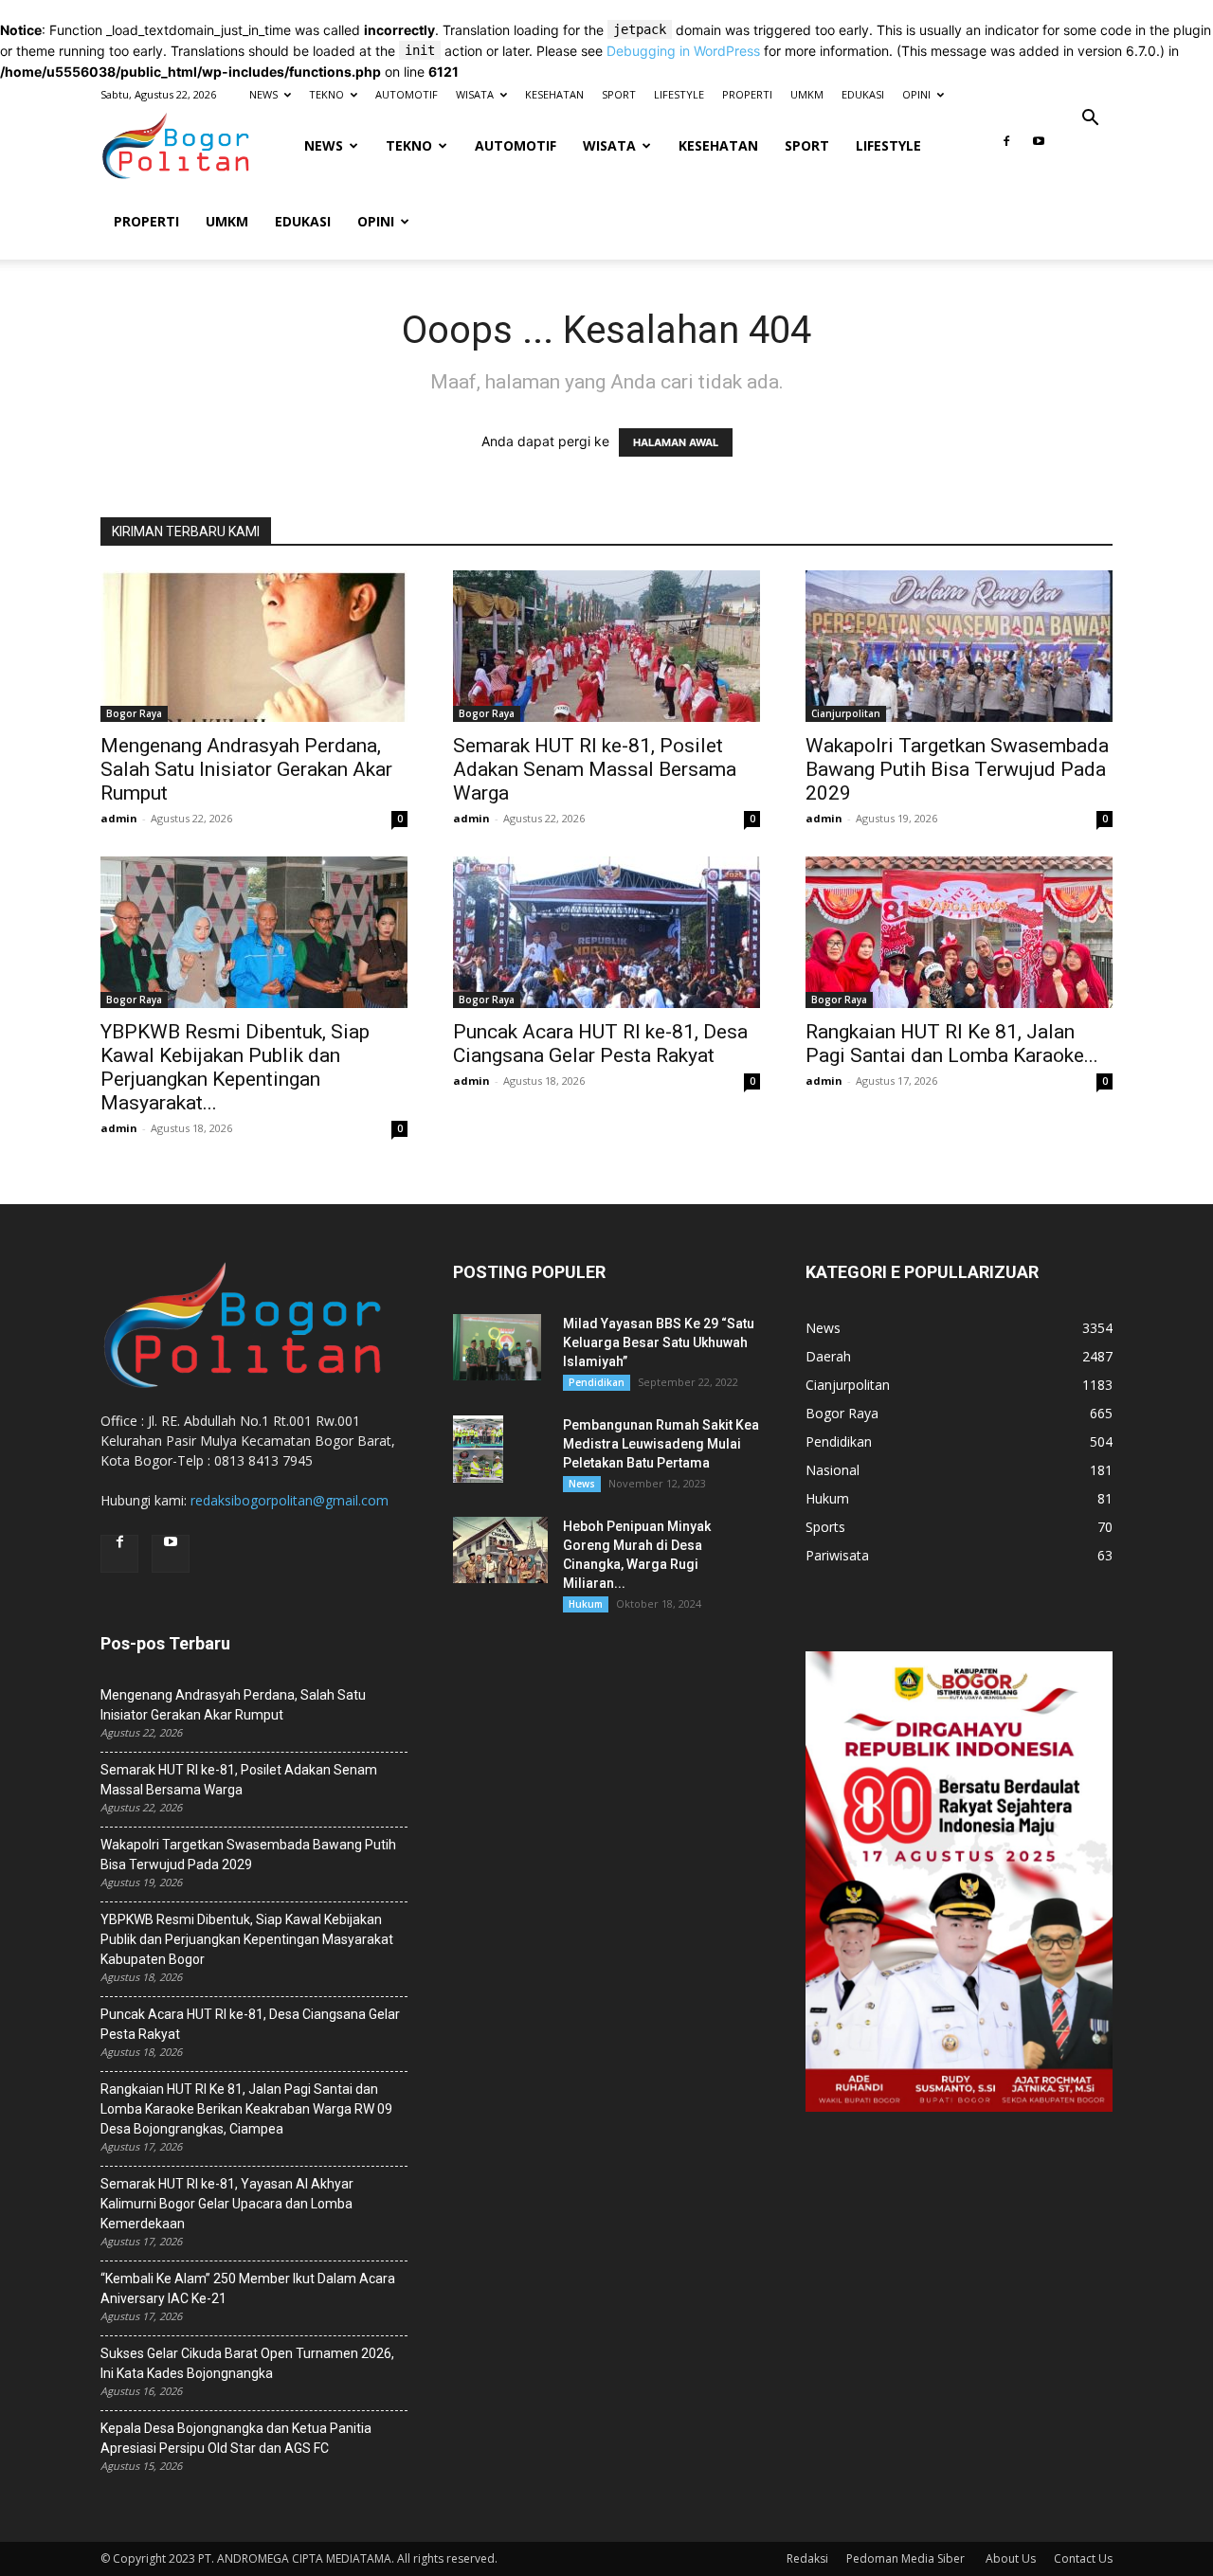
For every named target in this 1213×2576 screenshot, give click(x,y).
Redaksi (807, 2558)
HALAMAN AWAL (676, 442)
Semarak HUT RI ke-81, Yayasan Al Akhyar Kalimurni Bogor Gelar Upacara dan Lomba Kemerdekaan (227, 2204)
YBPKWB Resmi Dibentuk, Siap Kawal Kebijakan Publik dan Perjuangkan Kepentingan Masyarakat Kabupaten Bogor (247, 1939)
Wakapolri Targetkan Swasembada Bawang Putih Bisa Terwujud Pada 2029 (957, 769)
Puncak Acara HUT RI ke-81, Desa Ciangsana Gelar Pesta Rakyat (600, 1044)
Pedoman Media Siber (907, 2558)
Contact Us (1083, 2558)
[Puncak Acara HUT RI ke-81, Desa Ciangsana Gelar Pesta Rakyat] (606, 932)
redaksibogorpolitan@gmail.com (290, 1500)
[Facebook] (1006, 147)
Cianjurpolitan (846, 713)
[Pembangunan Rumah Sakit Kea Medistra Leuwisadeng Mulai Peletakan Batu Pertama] (478, 1449)
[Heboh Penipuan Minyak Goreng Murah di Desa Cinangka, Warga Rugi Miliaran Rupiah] (500, 1550)
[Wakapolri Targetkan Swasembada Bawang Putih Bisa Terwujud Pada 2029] (959, 646)
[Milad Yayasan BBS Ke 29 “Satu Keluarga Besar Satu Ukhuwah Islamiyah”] (497, 1347)
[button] (1090, 120)
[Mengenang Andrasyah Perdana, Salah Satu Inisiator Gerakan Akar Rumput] (254, 646)
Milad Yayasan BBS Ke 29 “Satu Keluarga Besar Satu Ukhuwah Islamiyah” (659, 1342)
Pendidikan (597, 1382)
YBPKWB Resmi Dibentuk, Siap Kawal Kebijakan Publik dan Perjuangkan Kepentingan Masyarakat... (235, 1067)
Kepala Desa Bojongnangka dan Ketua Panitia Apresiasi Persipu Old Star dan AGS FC (236, 2438)
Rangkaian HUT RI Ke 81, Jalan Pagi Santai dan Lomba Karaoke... (952, 1044)
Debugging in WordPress (683, 51)
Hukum (586, 1604)
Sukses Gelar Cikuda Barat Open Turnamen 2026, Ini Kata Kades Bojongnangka (247, 2363)
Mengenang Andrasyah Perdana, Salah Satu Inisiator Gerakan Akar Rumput (246, 769)
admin (119, 818)
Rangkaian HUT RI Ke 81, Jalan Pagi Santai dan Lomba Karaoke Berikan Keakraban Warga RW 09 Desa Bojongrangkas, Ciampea (246, 2109)
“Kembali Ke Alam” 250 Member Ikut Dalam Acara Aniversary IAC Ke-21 (248, 2288)
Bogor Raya (134, 713)
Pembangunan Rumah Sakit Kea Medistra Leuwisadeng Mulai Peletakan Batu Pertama (661, 1444)
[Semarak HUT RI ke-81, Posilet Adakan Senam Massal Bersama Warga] (606, 646)
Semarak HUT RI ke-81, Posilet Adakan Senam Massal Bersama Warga (595, 769)
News (582, 1484)
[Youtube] (1039, 147)
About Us (1011, 2558)
